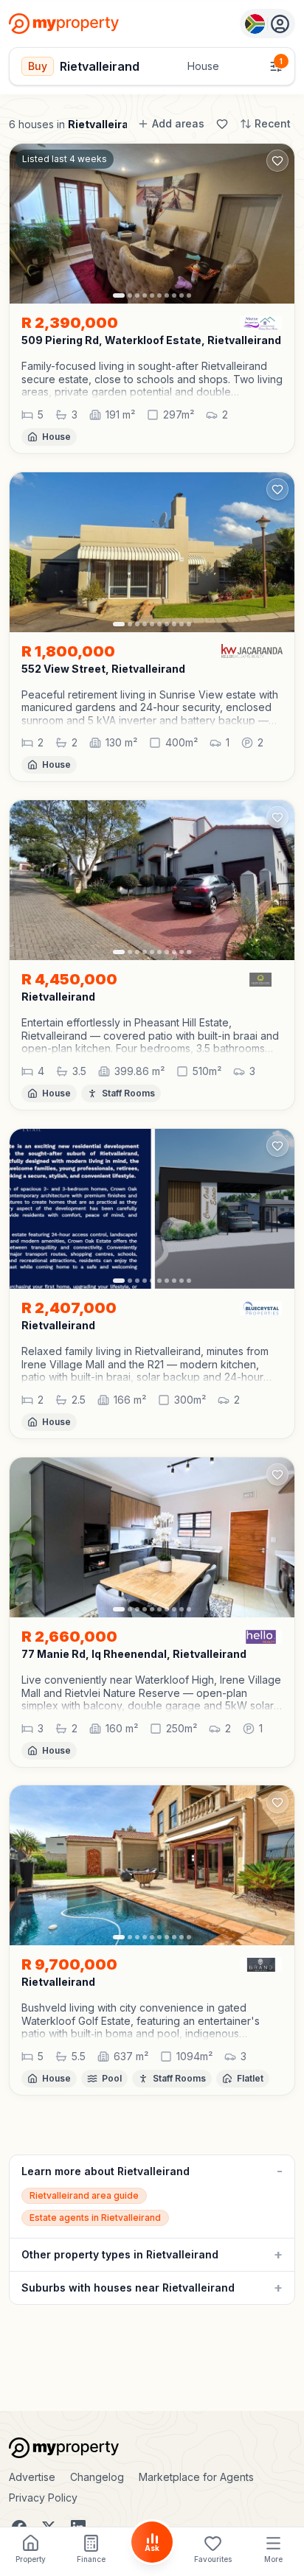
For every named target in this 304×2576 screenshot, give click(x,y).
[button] (152, 379)
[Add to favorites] (277, 161)
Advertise (32, 2477)
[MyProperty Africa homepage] (152, 2448)
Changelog (97, 2477)
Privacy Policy (43, 2498)
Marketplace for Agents (196, 2477)
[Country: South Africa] (267, 24)
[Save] (222, 124)
